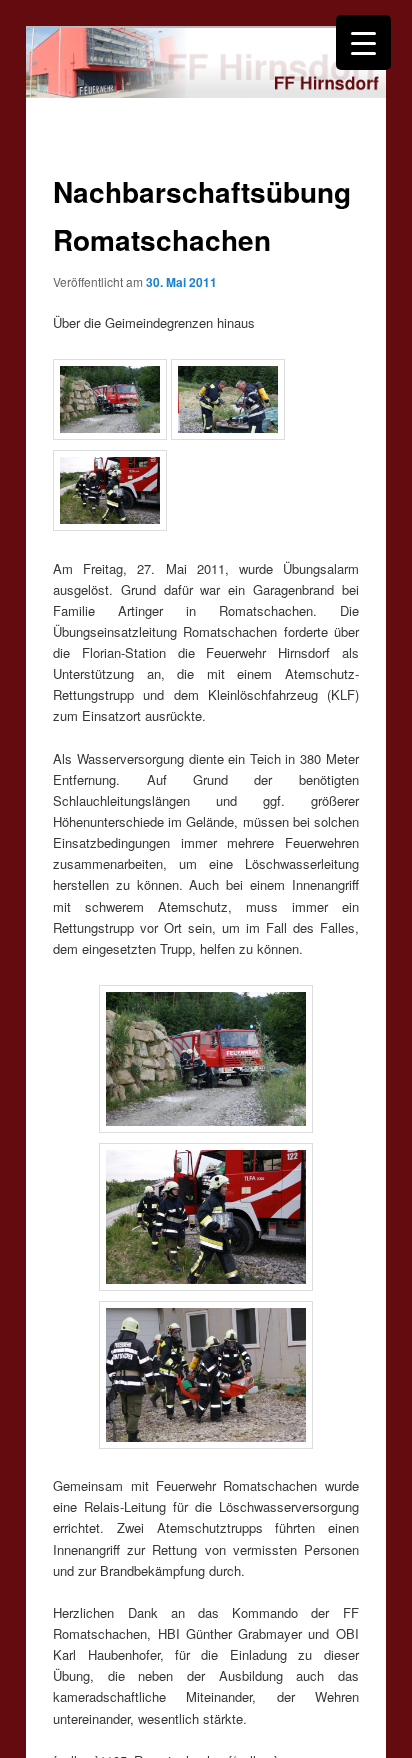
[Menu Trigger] (363, 42)
